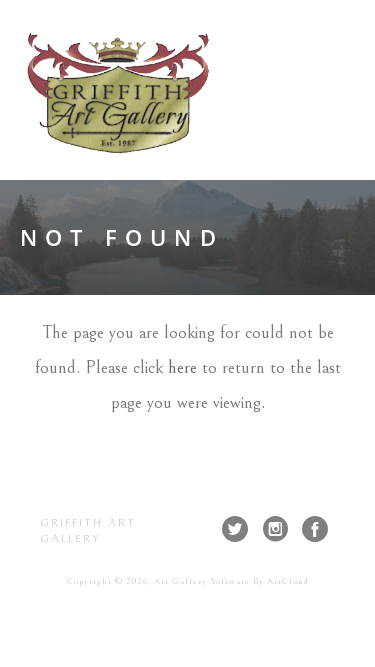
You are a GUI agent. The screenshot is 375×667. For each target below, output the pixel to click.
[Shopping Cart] (307, 89)
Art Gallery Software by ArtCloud (231, 581)
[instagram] (275, 529)
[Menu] (343, 90)
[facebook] (315, 529)
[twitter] (235, 529)
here (182, 367)
